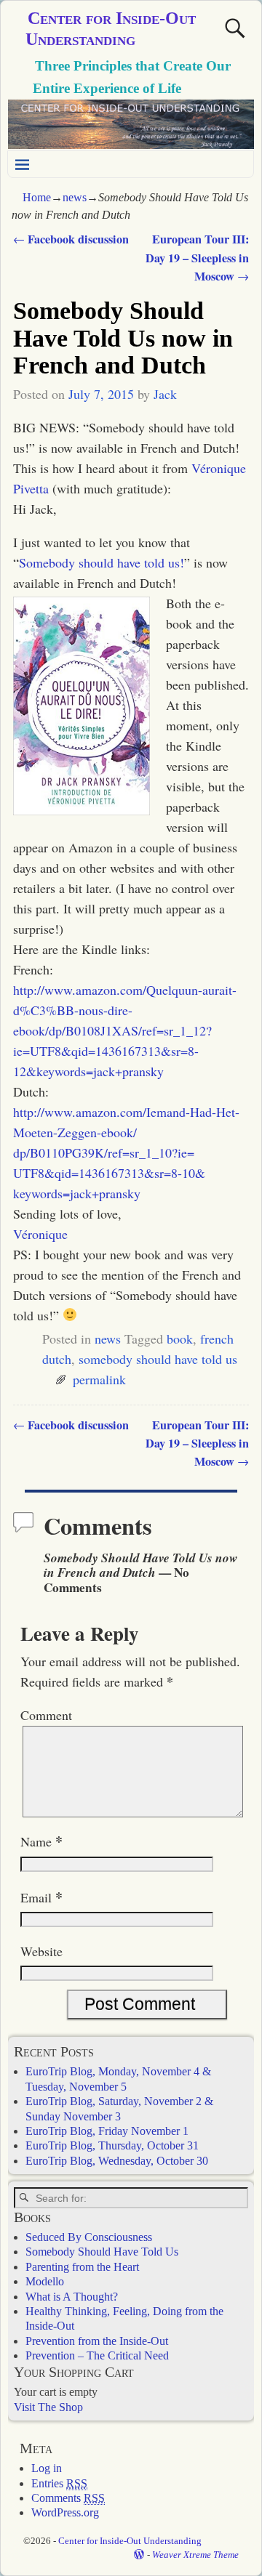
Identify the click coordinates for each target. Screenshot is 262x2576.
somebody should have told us (158, 1359)
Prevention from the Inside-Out (97, 2341)
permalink (99, 1379)
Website (41, 1951)
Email (41, 1897)
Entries (59, 2483)
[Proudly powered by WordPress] (139, 2555)
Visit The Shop (48, 2407)
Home (37, 197)
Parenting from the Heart (82, 2267)
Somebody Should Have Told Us (102, 2252)
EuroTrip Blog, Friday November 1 (107, 2131)
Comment (46, 1715)
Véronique (40, 1234)
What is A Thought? (72, 2297)
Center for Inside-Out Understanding (130, 2541)
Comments (68, 2498)
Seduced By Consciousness (89, 2237)
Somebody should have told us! (102, 562)
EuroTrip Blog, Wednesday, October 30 (117, 2161)
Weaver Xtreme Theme (195, 2555)
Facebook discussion (71, 239)
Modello (45, 2281)
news (75, 197)
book (180, 1339)
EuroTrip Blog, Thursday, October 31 (112, 2145)
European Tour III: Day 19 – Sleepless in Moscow (197, 257)
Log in (47, 2468)
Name (41, 1841)
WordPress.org (65, 2512)
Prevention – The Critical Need (97, 2355)
